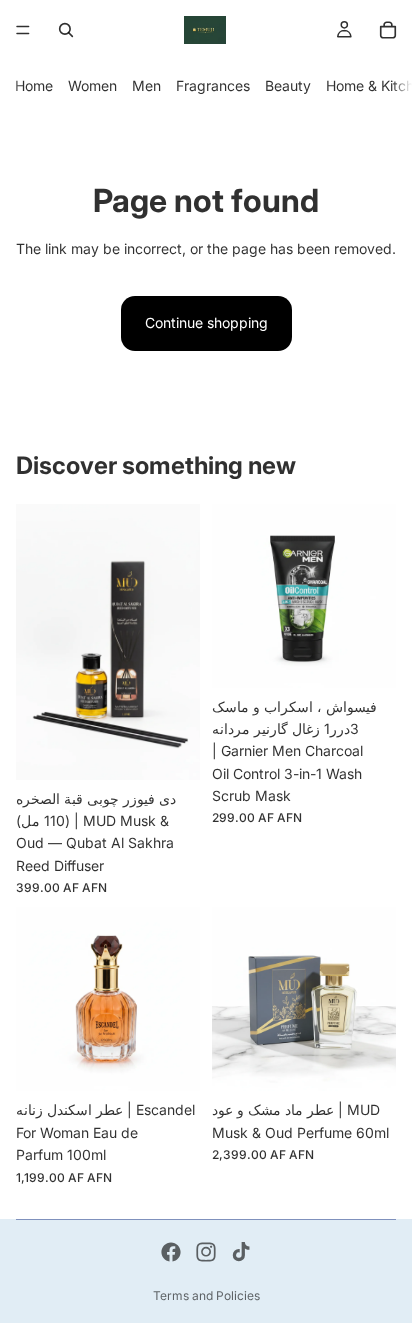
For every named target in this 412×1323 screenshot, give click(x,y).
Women (92, 85)
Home (34, 85)
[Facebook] (171, 1252)
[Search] (66, 30)
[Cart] (388, 30)
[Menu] (23, 30)
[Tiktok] (241, 1252)
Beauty (288, 85)
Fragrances (213, 85)
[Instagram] (206, 1252)
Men (146, 85)
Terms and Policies (206, 1295)
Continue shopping (206, 322)
